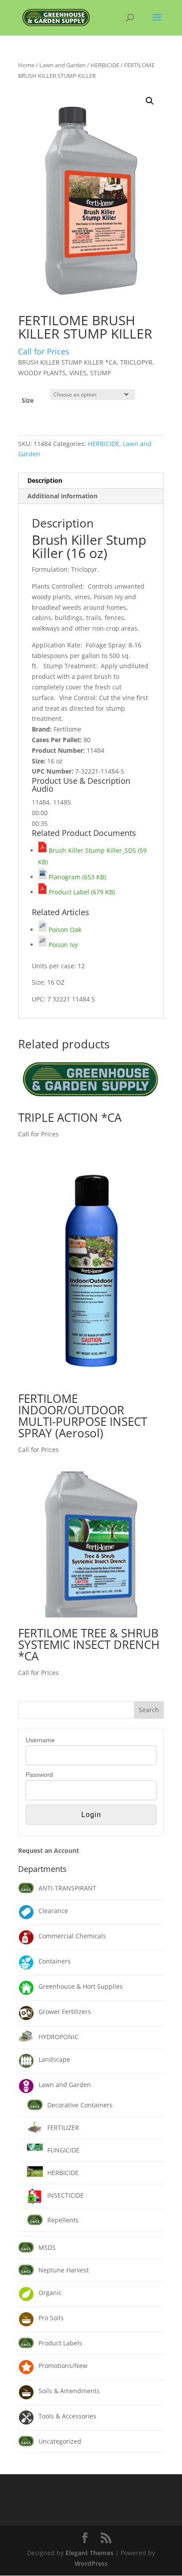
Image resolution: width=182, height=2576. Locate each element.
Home (26, 65)
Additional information (63, 496)
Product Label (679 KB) (81, 892)
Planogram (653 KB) (76, 877)
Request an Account (49, 1850)
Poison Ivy (62, 945)
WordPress (91, 2563)
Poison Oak (64, 930)
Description (45, 480)
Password (39, 1775)
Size (28, 400)
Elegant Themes (89, 2553)
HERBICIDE (105, 65)
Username (40, 1740)
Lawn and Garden (63, 65)
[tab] (91, 481)
